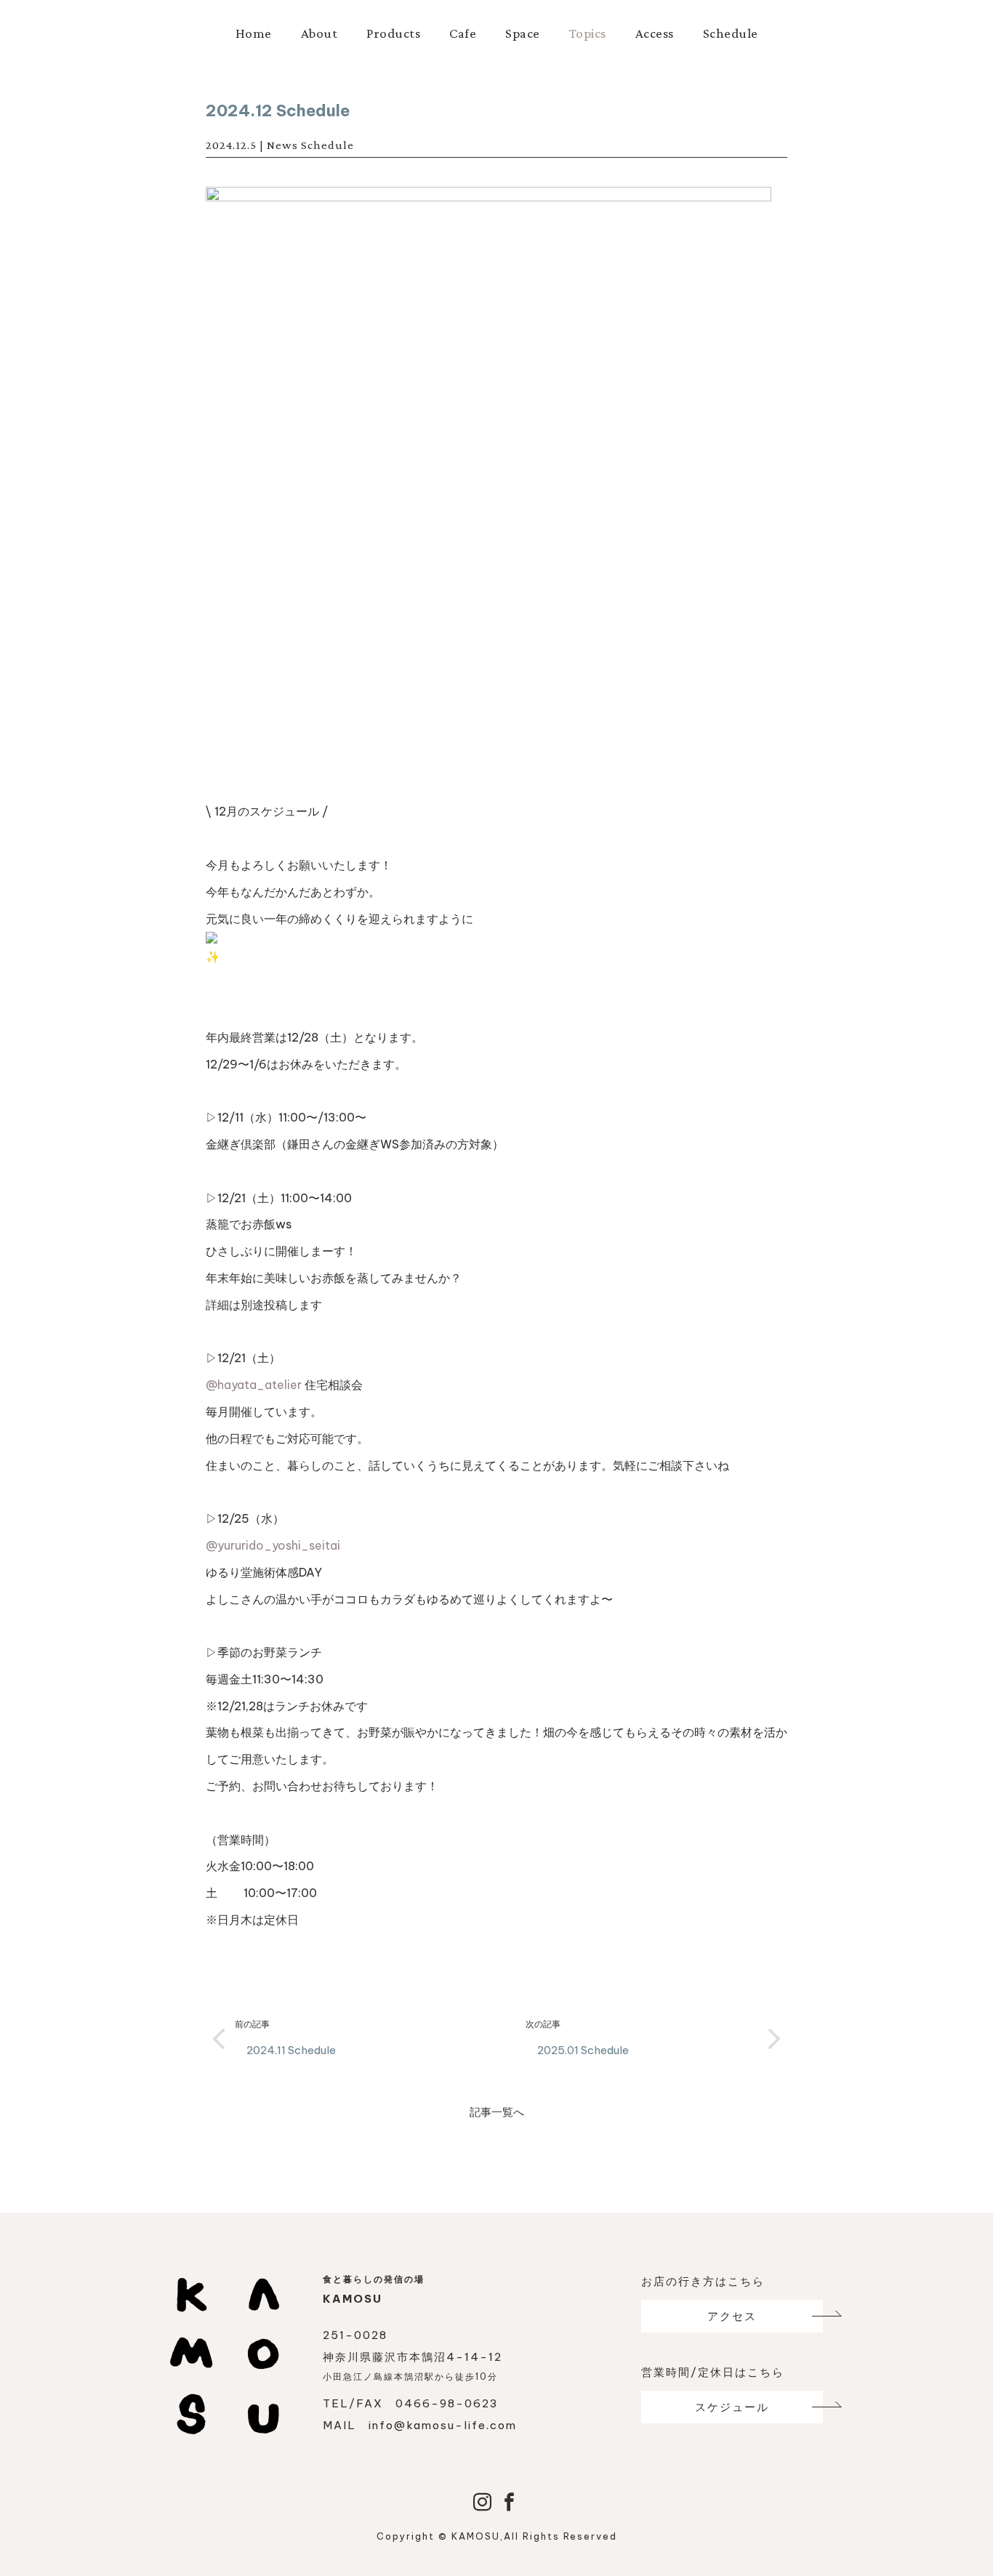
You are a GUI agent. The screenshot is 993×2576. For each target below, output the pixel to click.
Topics (588, 33)
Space (523, 33)
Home (254, 33)
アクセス (732, 2316)
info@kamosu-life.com (443, 2425)
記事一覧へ (497, 2112)
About (319, 33)
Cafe (463, 33)
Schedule (731, 33)
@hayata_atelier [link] (254, 1385)
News (282, 145)
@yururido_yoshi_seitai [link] (273, 1545)
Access (655, 33)
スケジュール (732, 2407)
